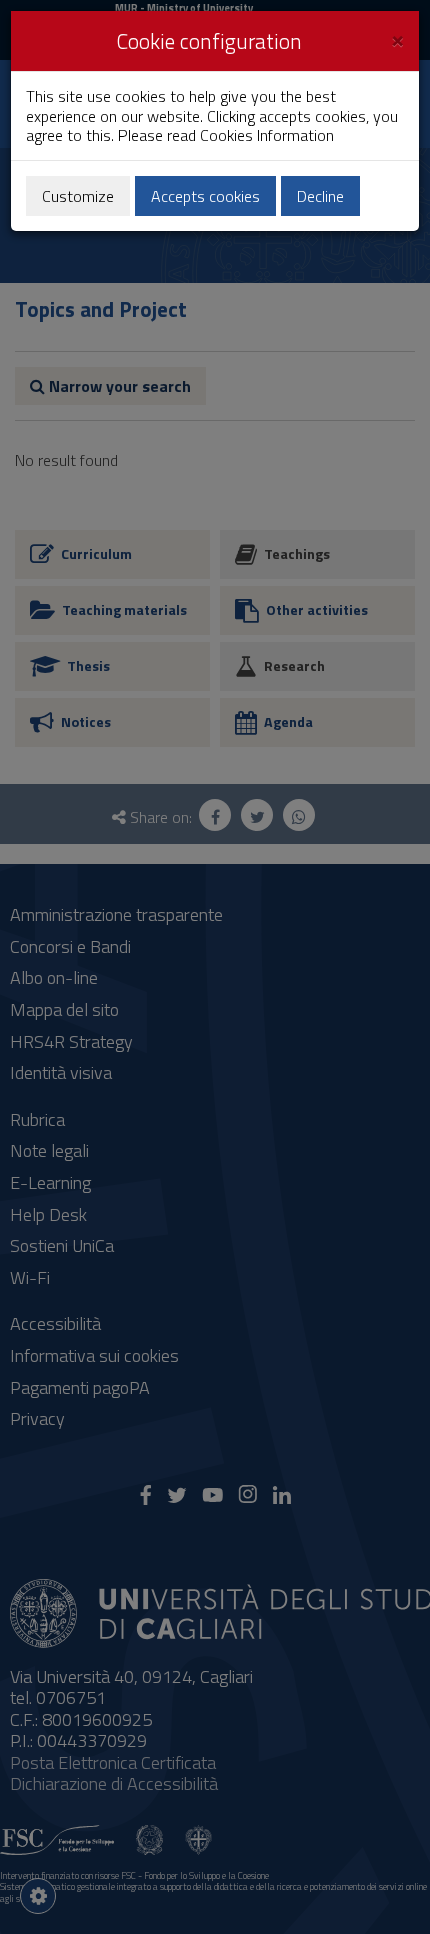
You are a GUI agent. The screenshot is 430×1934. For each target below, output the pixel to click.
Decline (320, 196)
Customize (78, 196)
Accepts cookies (205, 196)
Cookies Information (267, 135)
